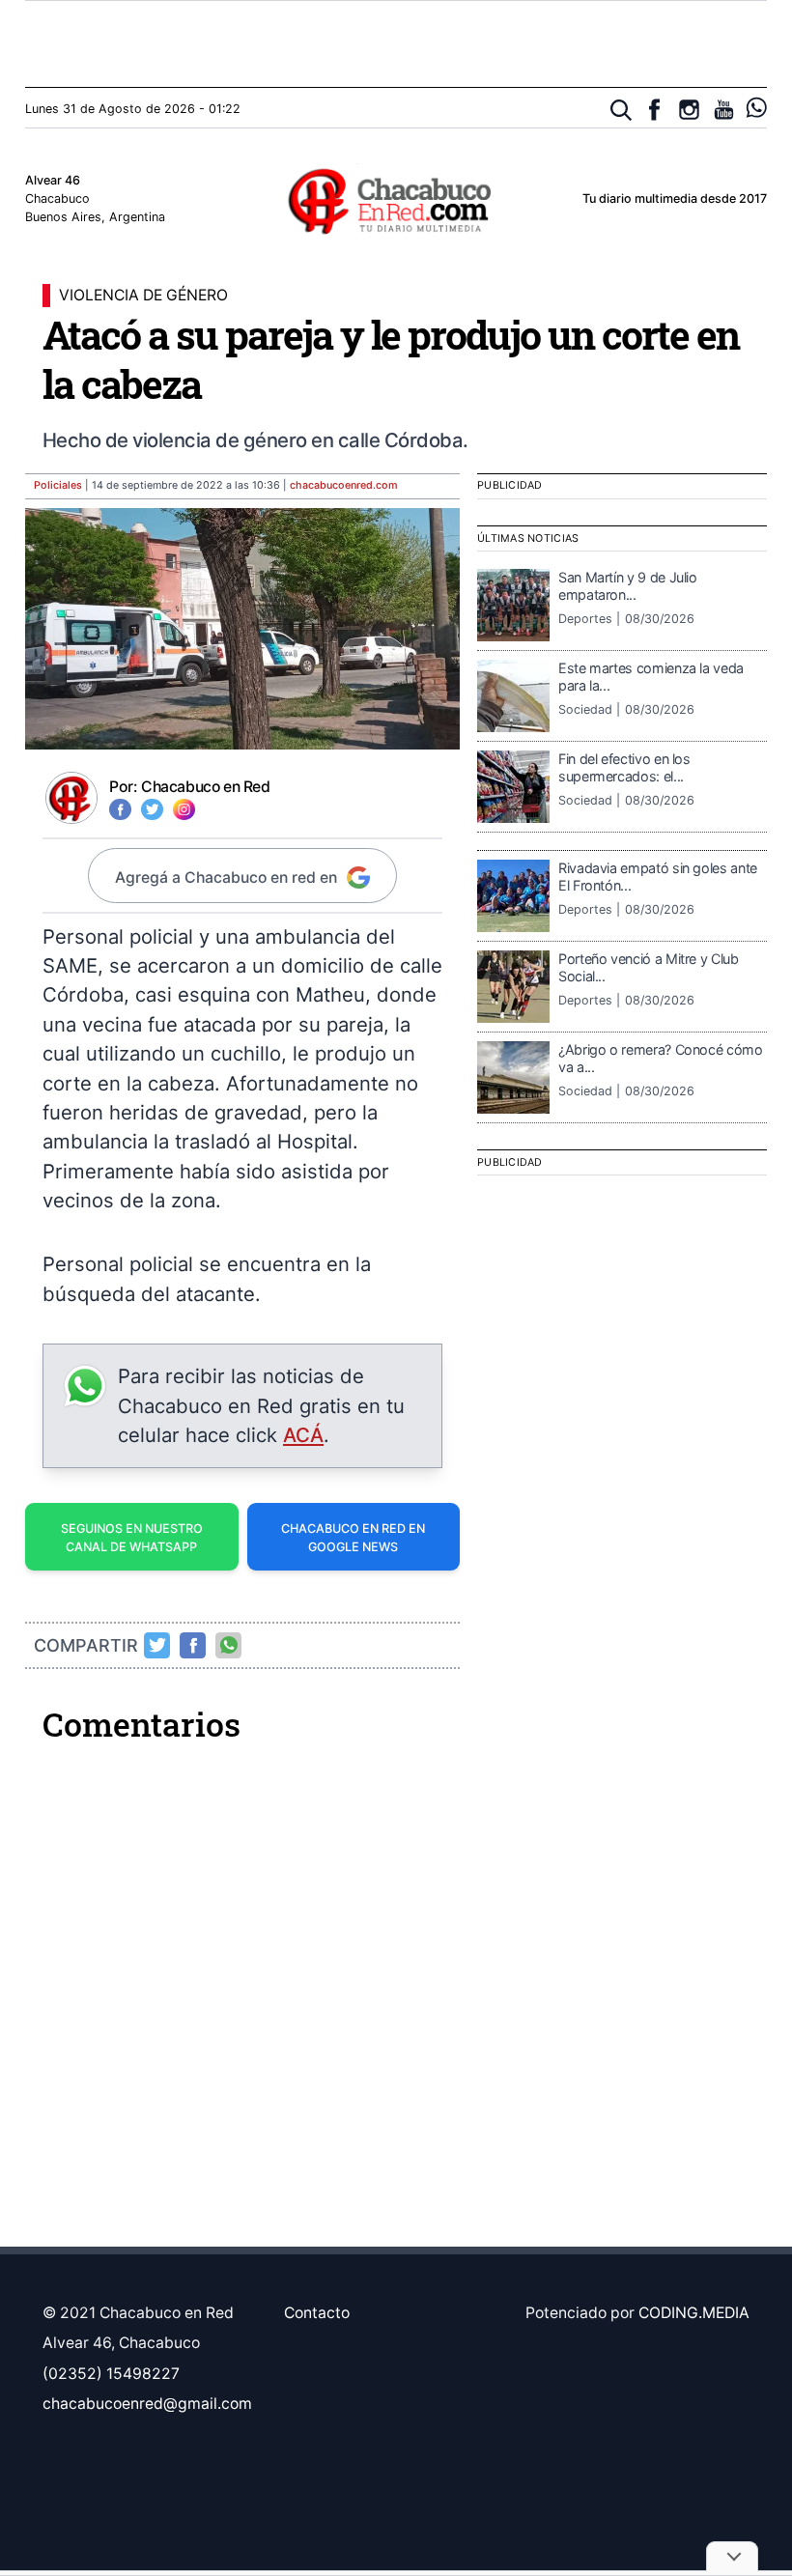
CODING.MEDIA (694, 2313)
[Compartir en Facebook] (193, 1645)
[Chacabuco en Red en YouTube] (724, 110)
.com (344, 485)
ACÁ (303, 1435)
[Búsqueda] (622, 111)
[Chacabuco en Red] (396, 200)
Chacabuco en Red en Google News (353, 1538)
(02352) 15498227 (111, 2374)
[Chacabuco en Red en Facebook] (654, 110)
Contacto (317, 2313)
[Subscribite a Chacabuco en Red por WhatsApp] (757, 108)
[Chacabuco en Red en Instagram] (689, 110)
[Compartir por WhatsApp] (229, 1645)
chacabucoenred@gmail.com (147, 2404)
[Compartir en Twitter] (157, 1645)
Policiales (58, 485)
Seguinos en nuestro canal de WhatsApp (132, 1538)
